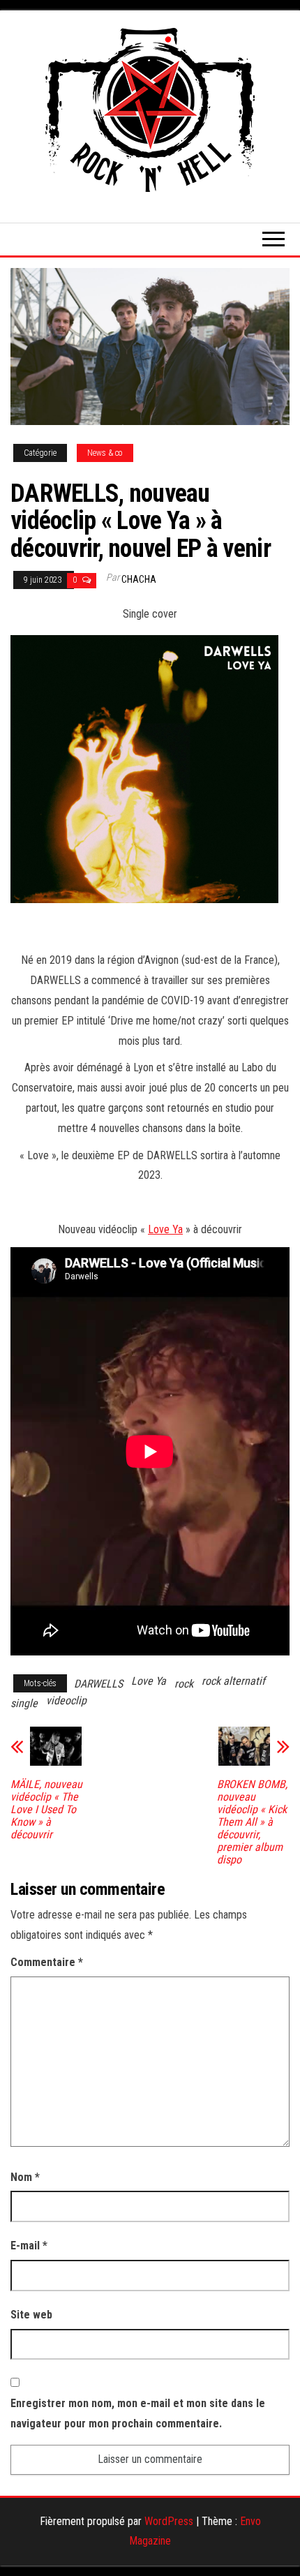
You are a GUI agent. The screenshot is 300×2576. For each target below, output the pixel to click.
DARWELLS (98, 1684)
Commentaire (47, 1962)
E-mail (29, 2246)
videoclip (66, 1700)
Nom (25, 2177)
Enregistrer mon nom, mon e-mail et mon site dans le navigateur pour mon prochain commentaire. (138, 2413)
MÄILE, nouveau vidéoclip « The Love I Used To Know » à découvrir (46, 1810)
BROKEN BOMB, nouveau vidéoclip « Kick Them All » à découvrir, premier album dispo (252, 1822)
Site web (31, 2315)
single (24, 1703)
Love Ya (165, 1229)
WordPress (169, 2521)
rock (184, 1684)
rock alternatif (233, 1681)
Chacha (139, 579)
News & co (105, 453)
